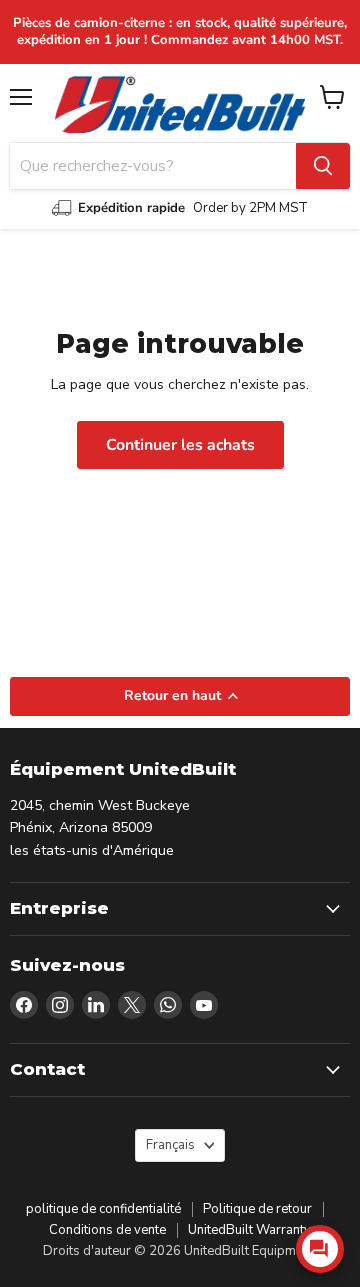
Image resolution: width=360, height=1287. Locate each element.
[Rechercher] (323, 166)
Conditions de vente (107, 1230)
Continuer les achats (180, 445)
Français (170, 1145)
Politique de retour (257, 1209)
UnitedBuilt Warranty (249, 1230)
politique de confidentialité (103, 1209)
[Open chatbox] (320, 1249)
